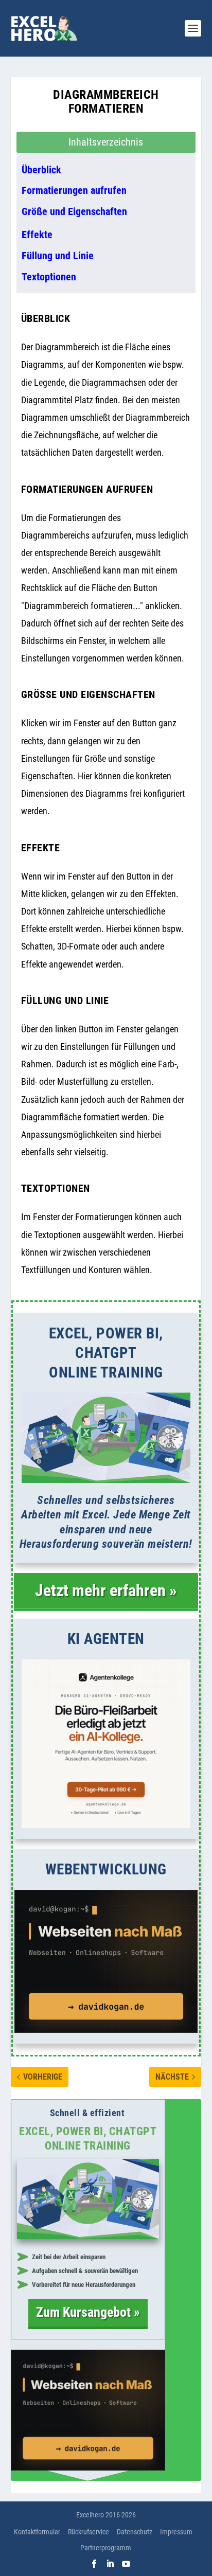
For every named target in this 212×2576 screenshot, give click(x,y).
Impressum (176, 2532)
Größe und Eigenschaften (74, 211)
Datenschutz (135, 2532)
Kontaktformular (37, 2532)
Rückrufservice (89, 2532)
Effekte (37, 235)
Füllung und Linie (58, 256)
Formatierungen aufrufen (74, 190)
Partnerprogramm (106, 2548)
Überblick (41, 170)
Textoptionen (49, 277)
